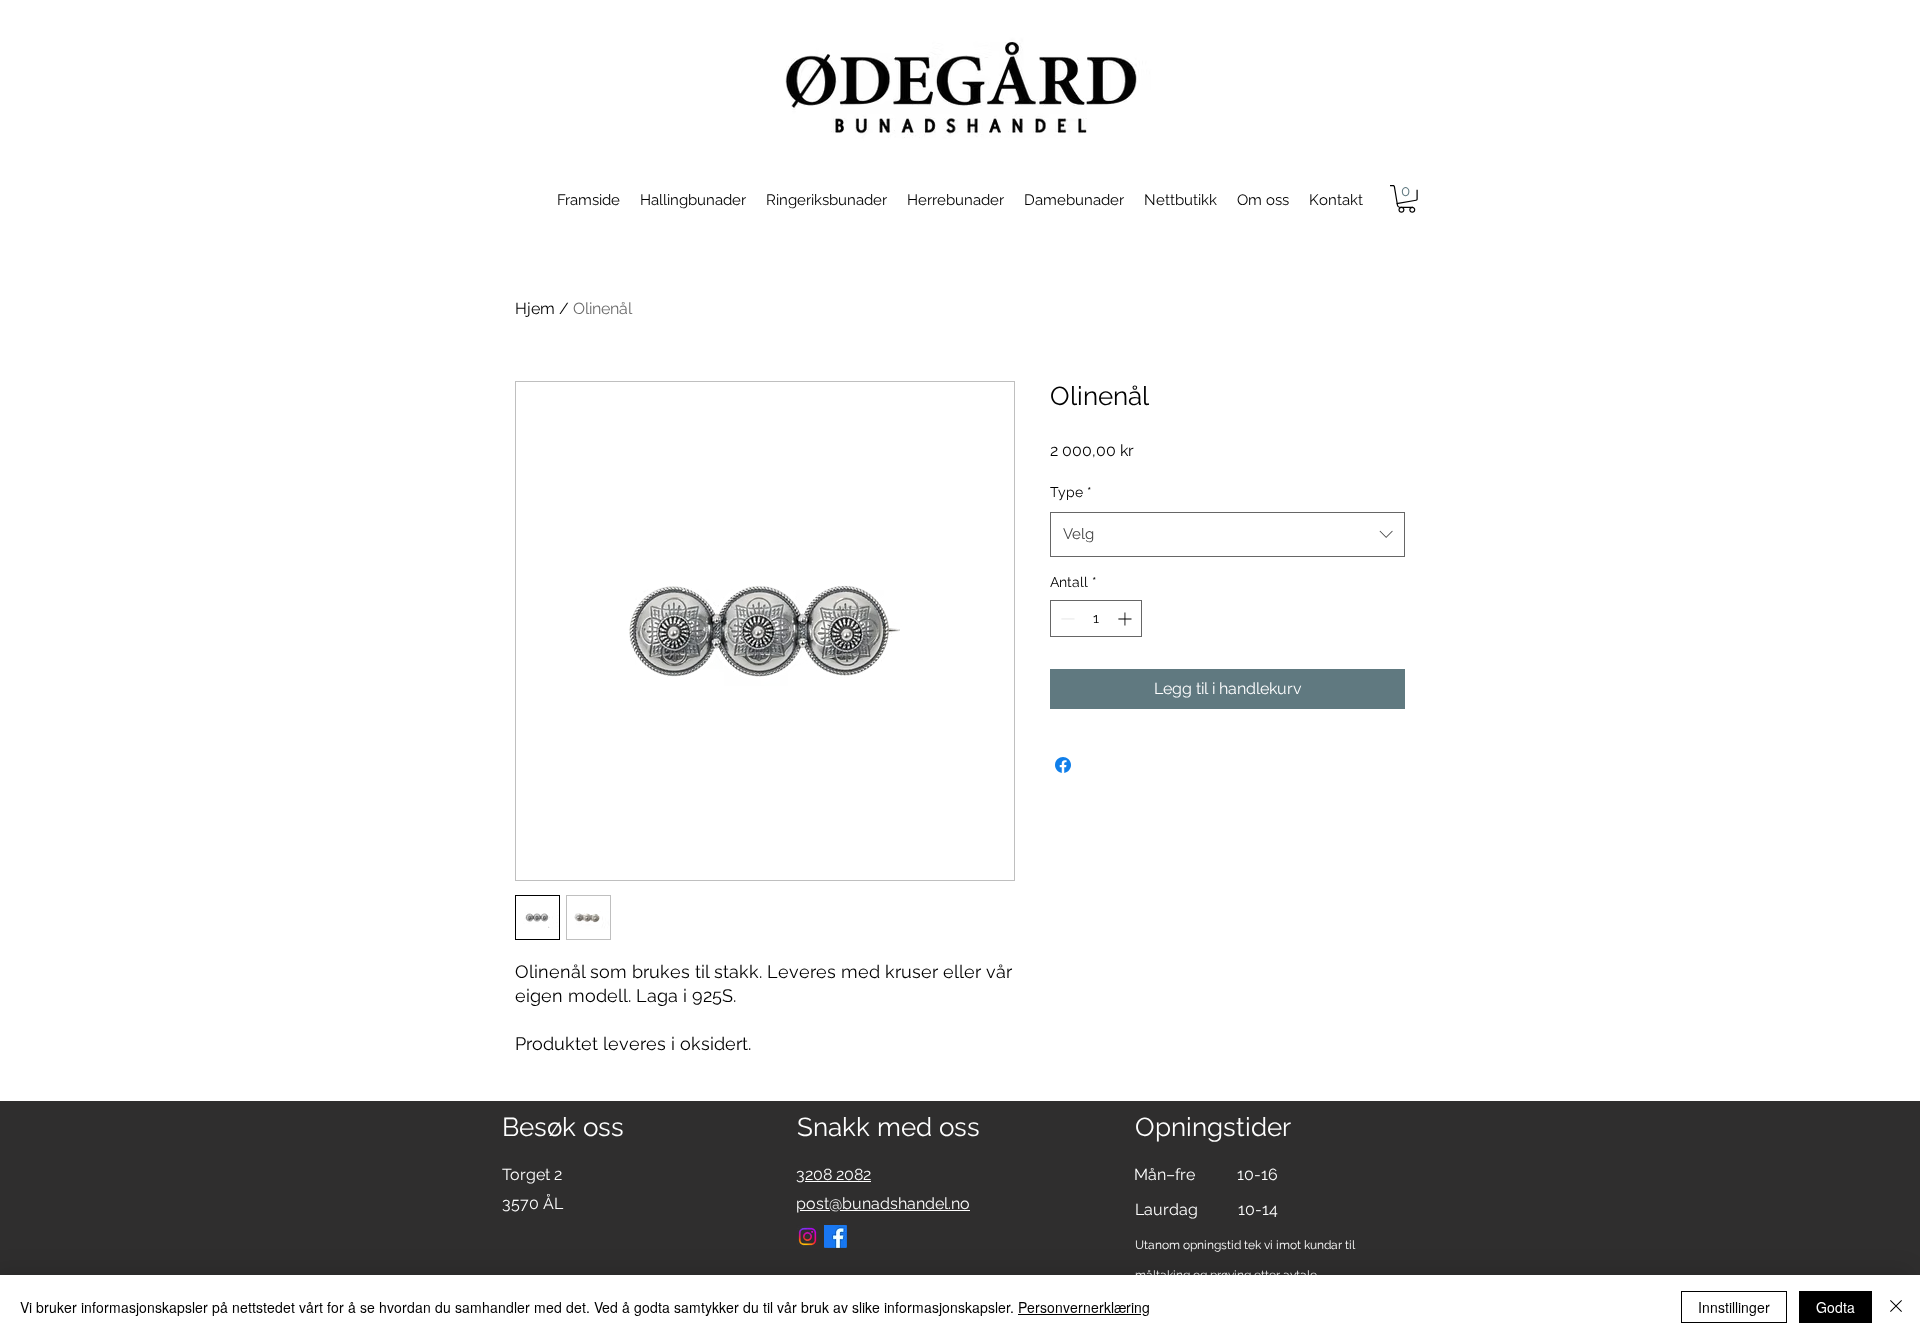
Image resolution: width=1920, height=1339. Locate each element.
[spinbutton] (1096, 618)
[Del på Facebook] (1063, 765)
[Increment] (1126, 618)
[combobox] (1227, 534)
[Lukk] (1896, 1307)
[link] (1406, 199)
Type (1071, 492)
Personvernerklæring (1084, 1307)
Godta (1835, 1307)
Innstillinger (1734, 1307)
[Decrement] (1065, 618)
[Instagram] (807, 1236)
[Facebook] (835, 1236)
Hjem (535, 308)
